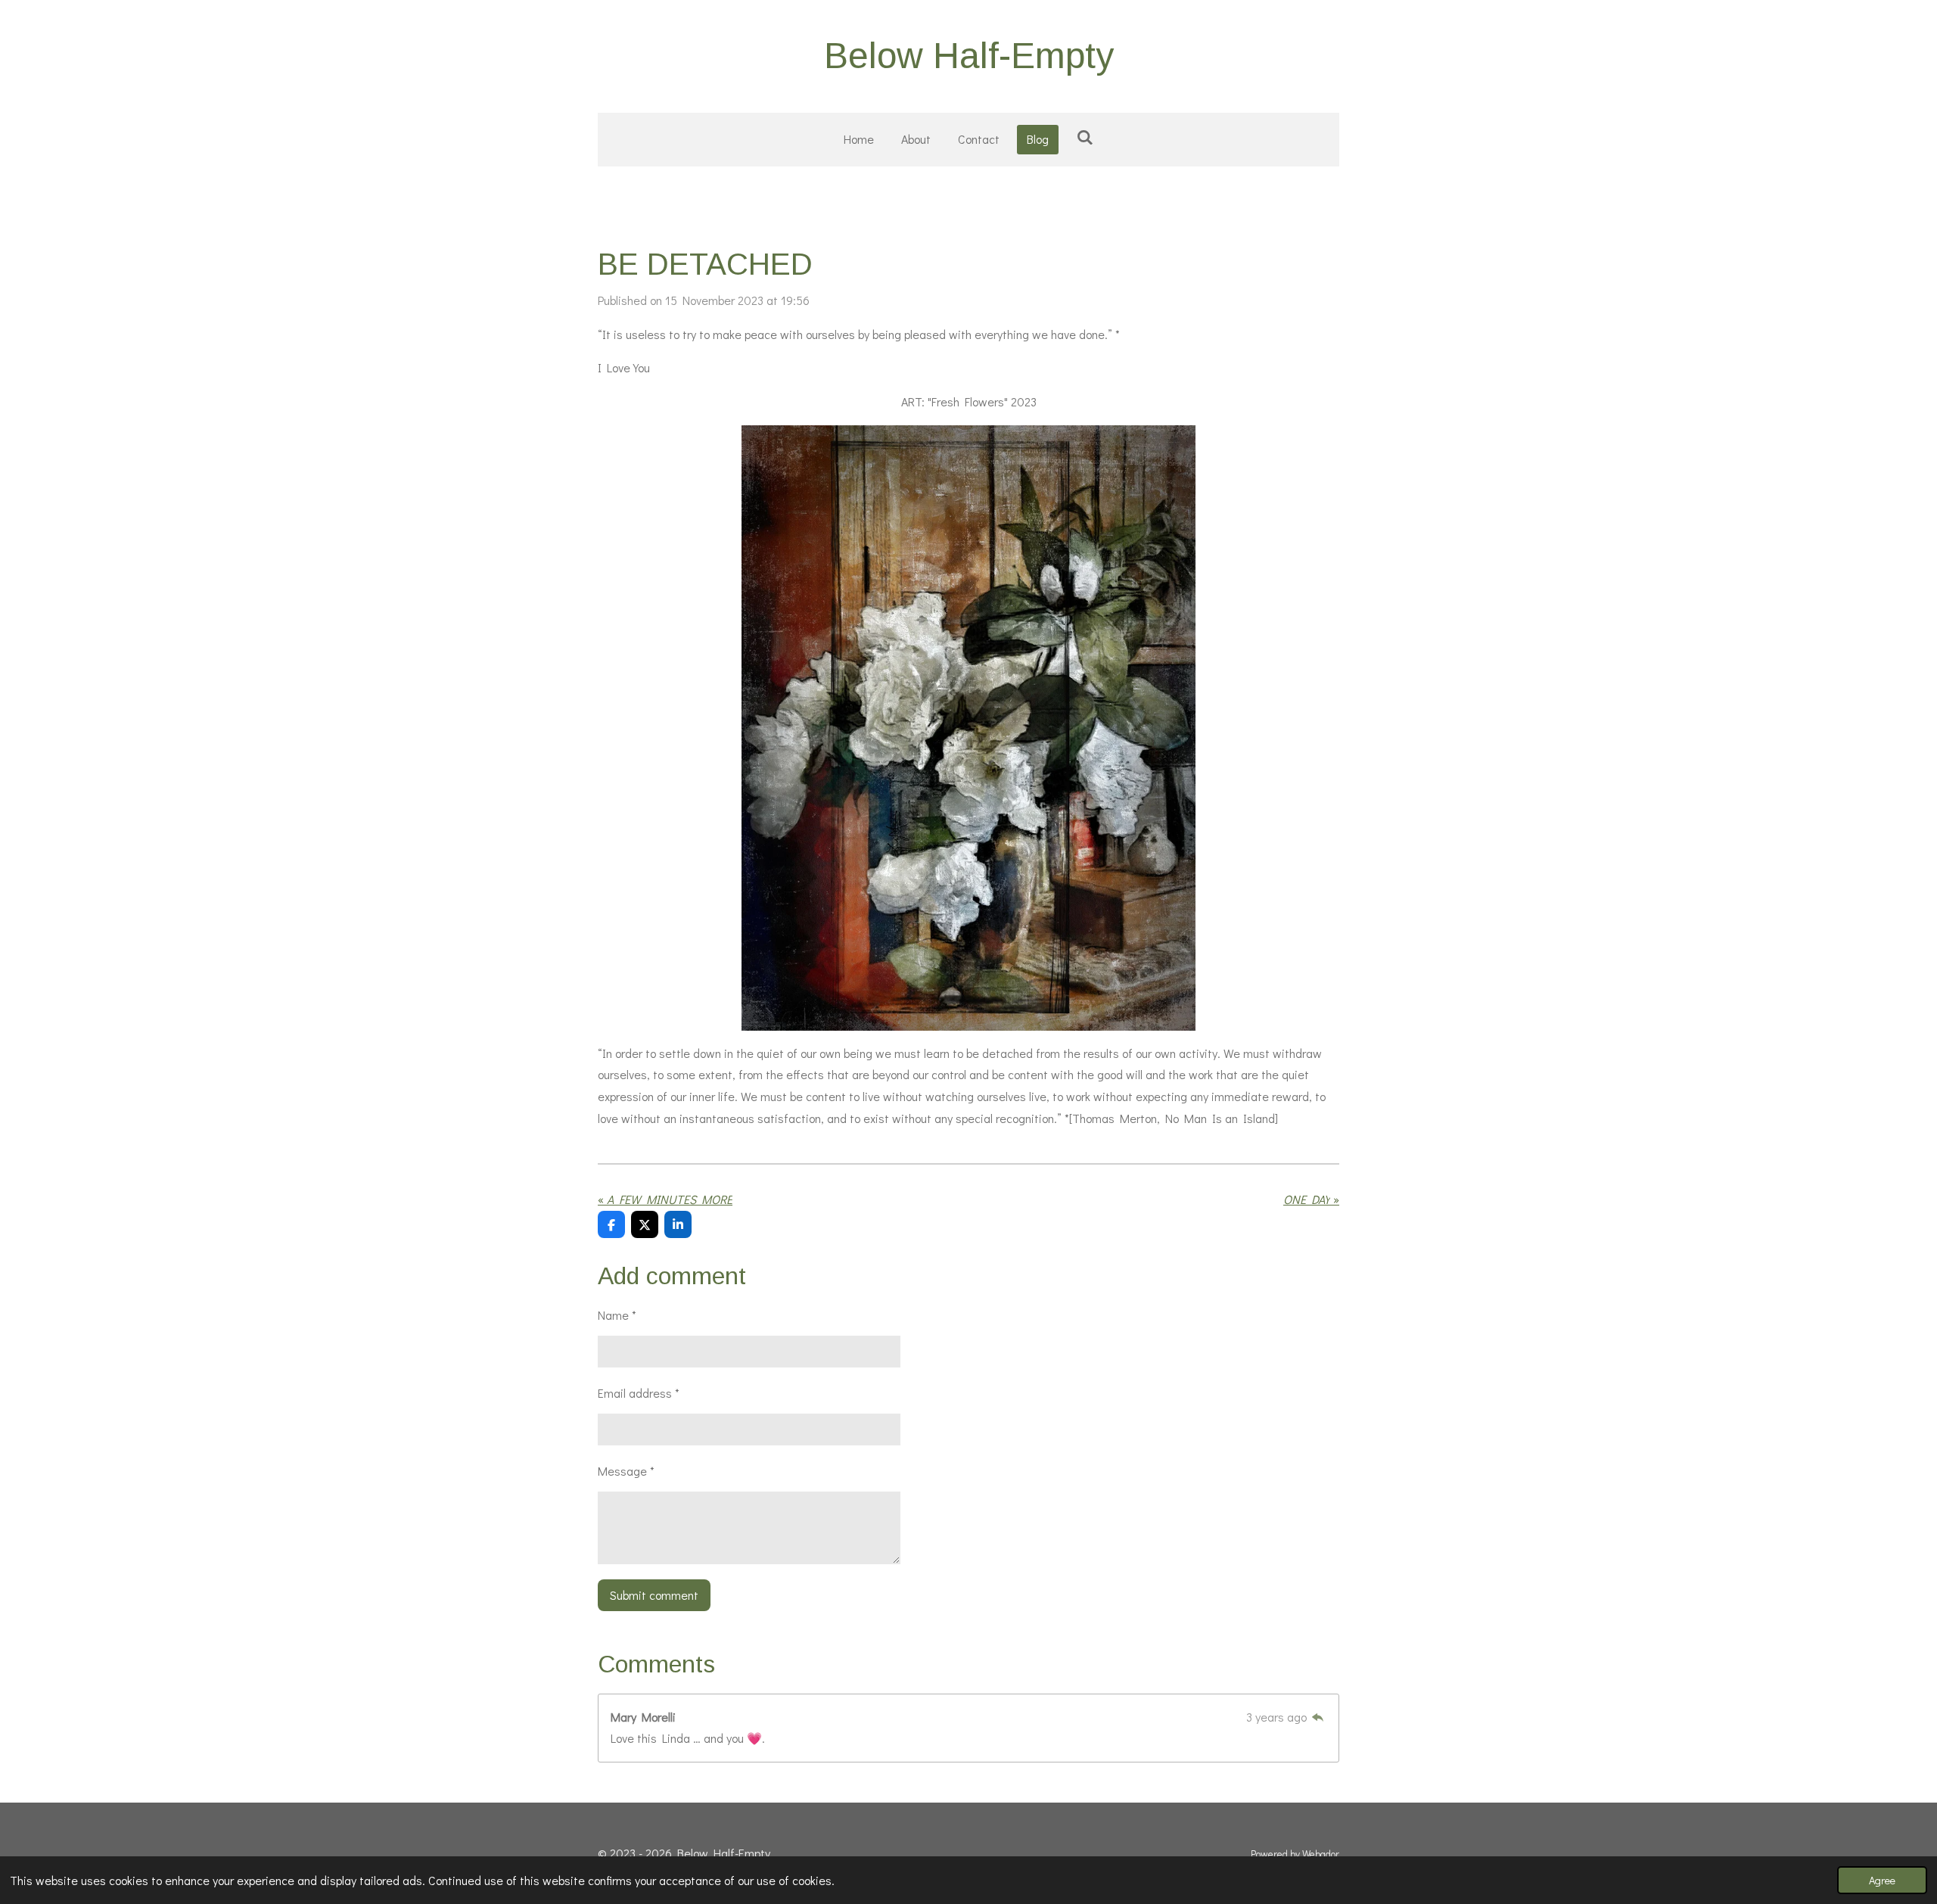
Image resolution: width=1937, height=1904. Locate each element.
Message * (626, 1471)
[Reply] (1318, 1717)
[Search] (1084, 137)
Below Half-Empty (969, 56)
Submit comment (654, 1595)
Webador (1321, 1854)
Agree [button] (1882, 1880)
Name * (617, 1315)
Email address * (639, 1393)
